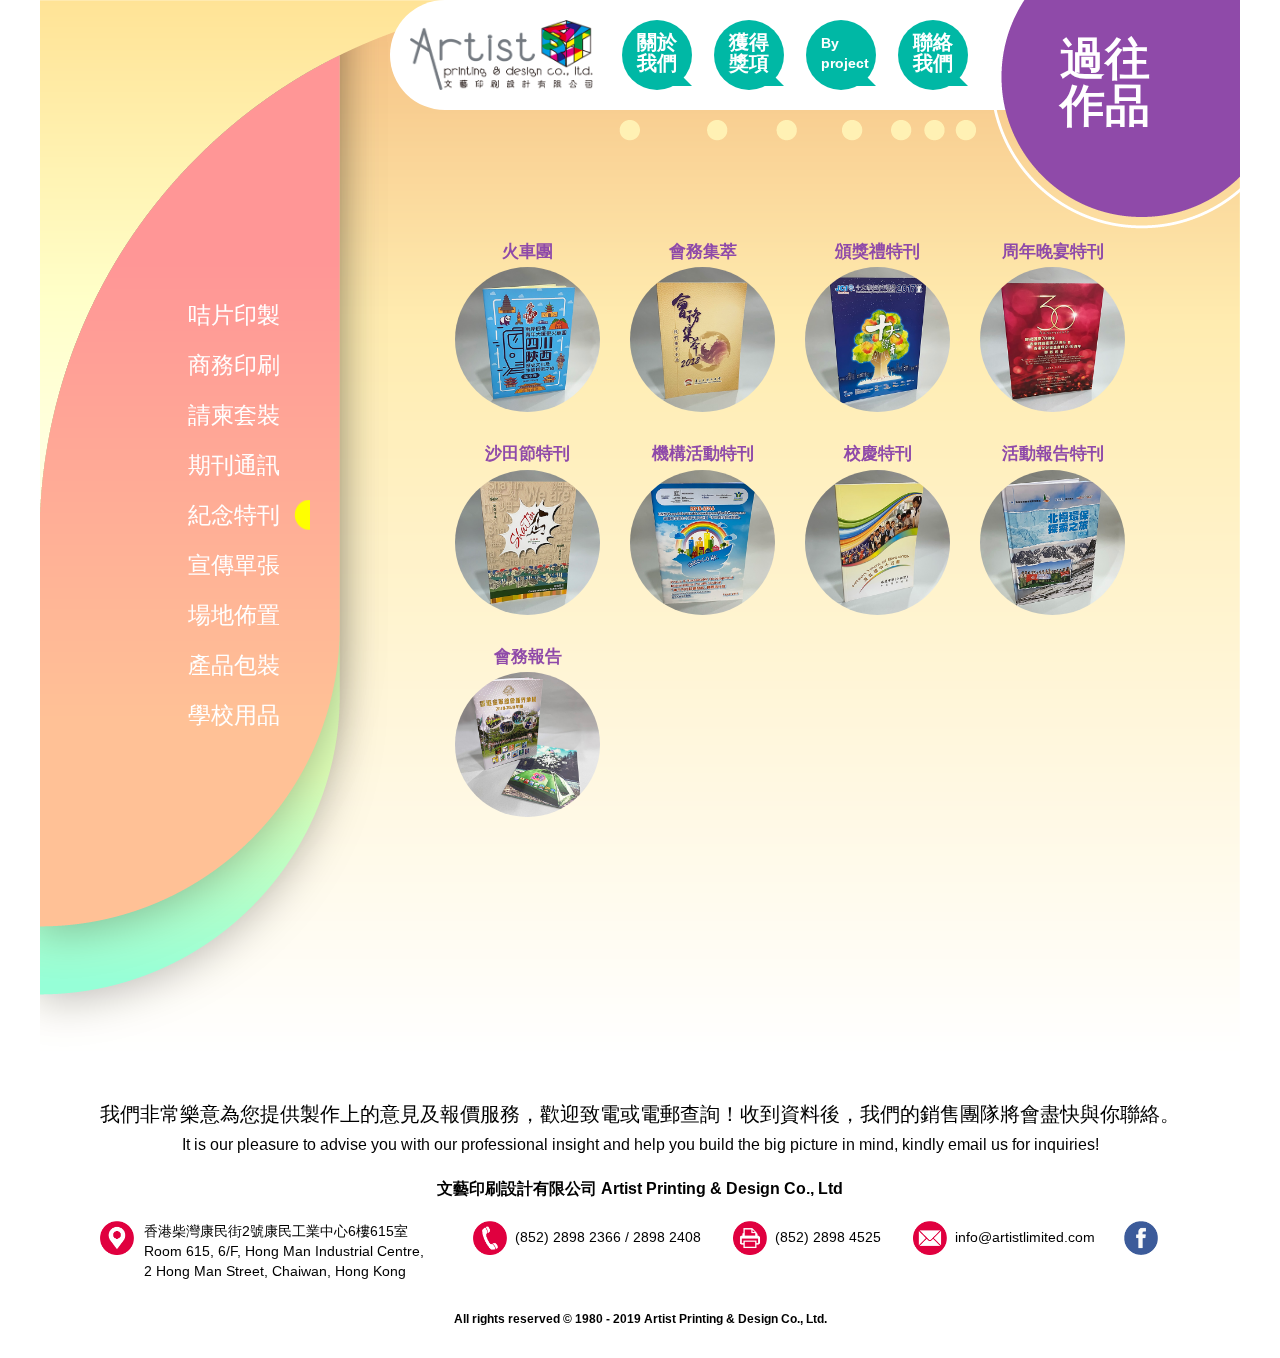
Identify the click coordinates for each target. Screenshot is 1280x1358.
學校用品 (234, 715)
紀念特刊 (234, 515)
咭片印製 (234, 315)
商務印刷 (234, 365)
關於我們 (657, 52)
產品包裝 (234, 665)
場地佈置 (234, 615)
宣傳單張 (234, 565)
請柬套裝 (234, 415)
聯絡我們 (933, 52)
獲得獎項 (749, 52)
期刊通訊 (234, 465)
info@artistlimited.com (1025, 1237)
